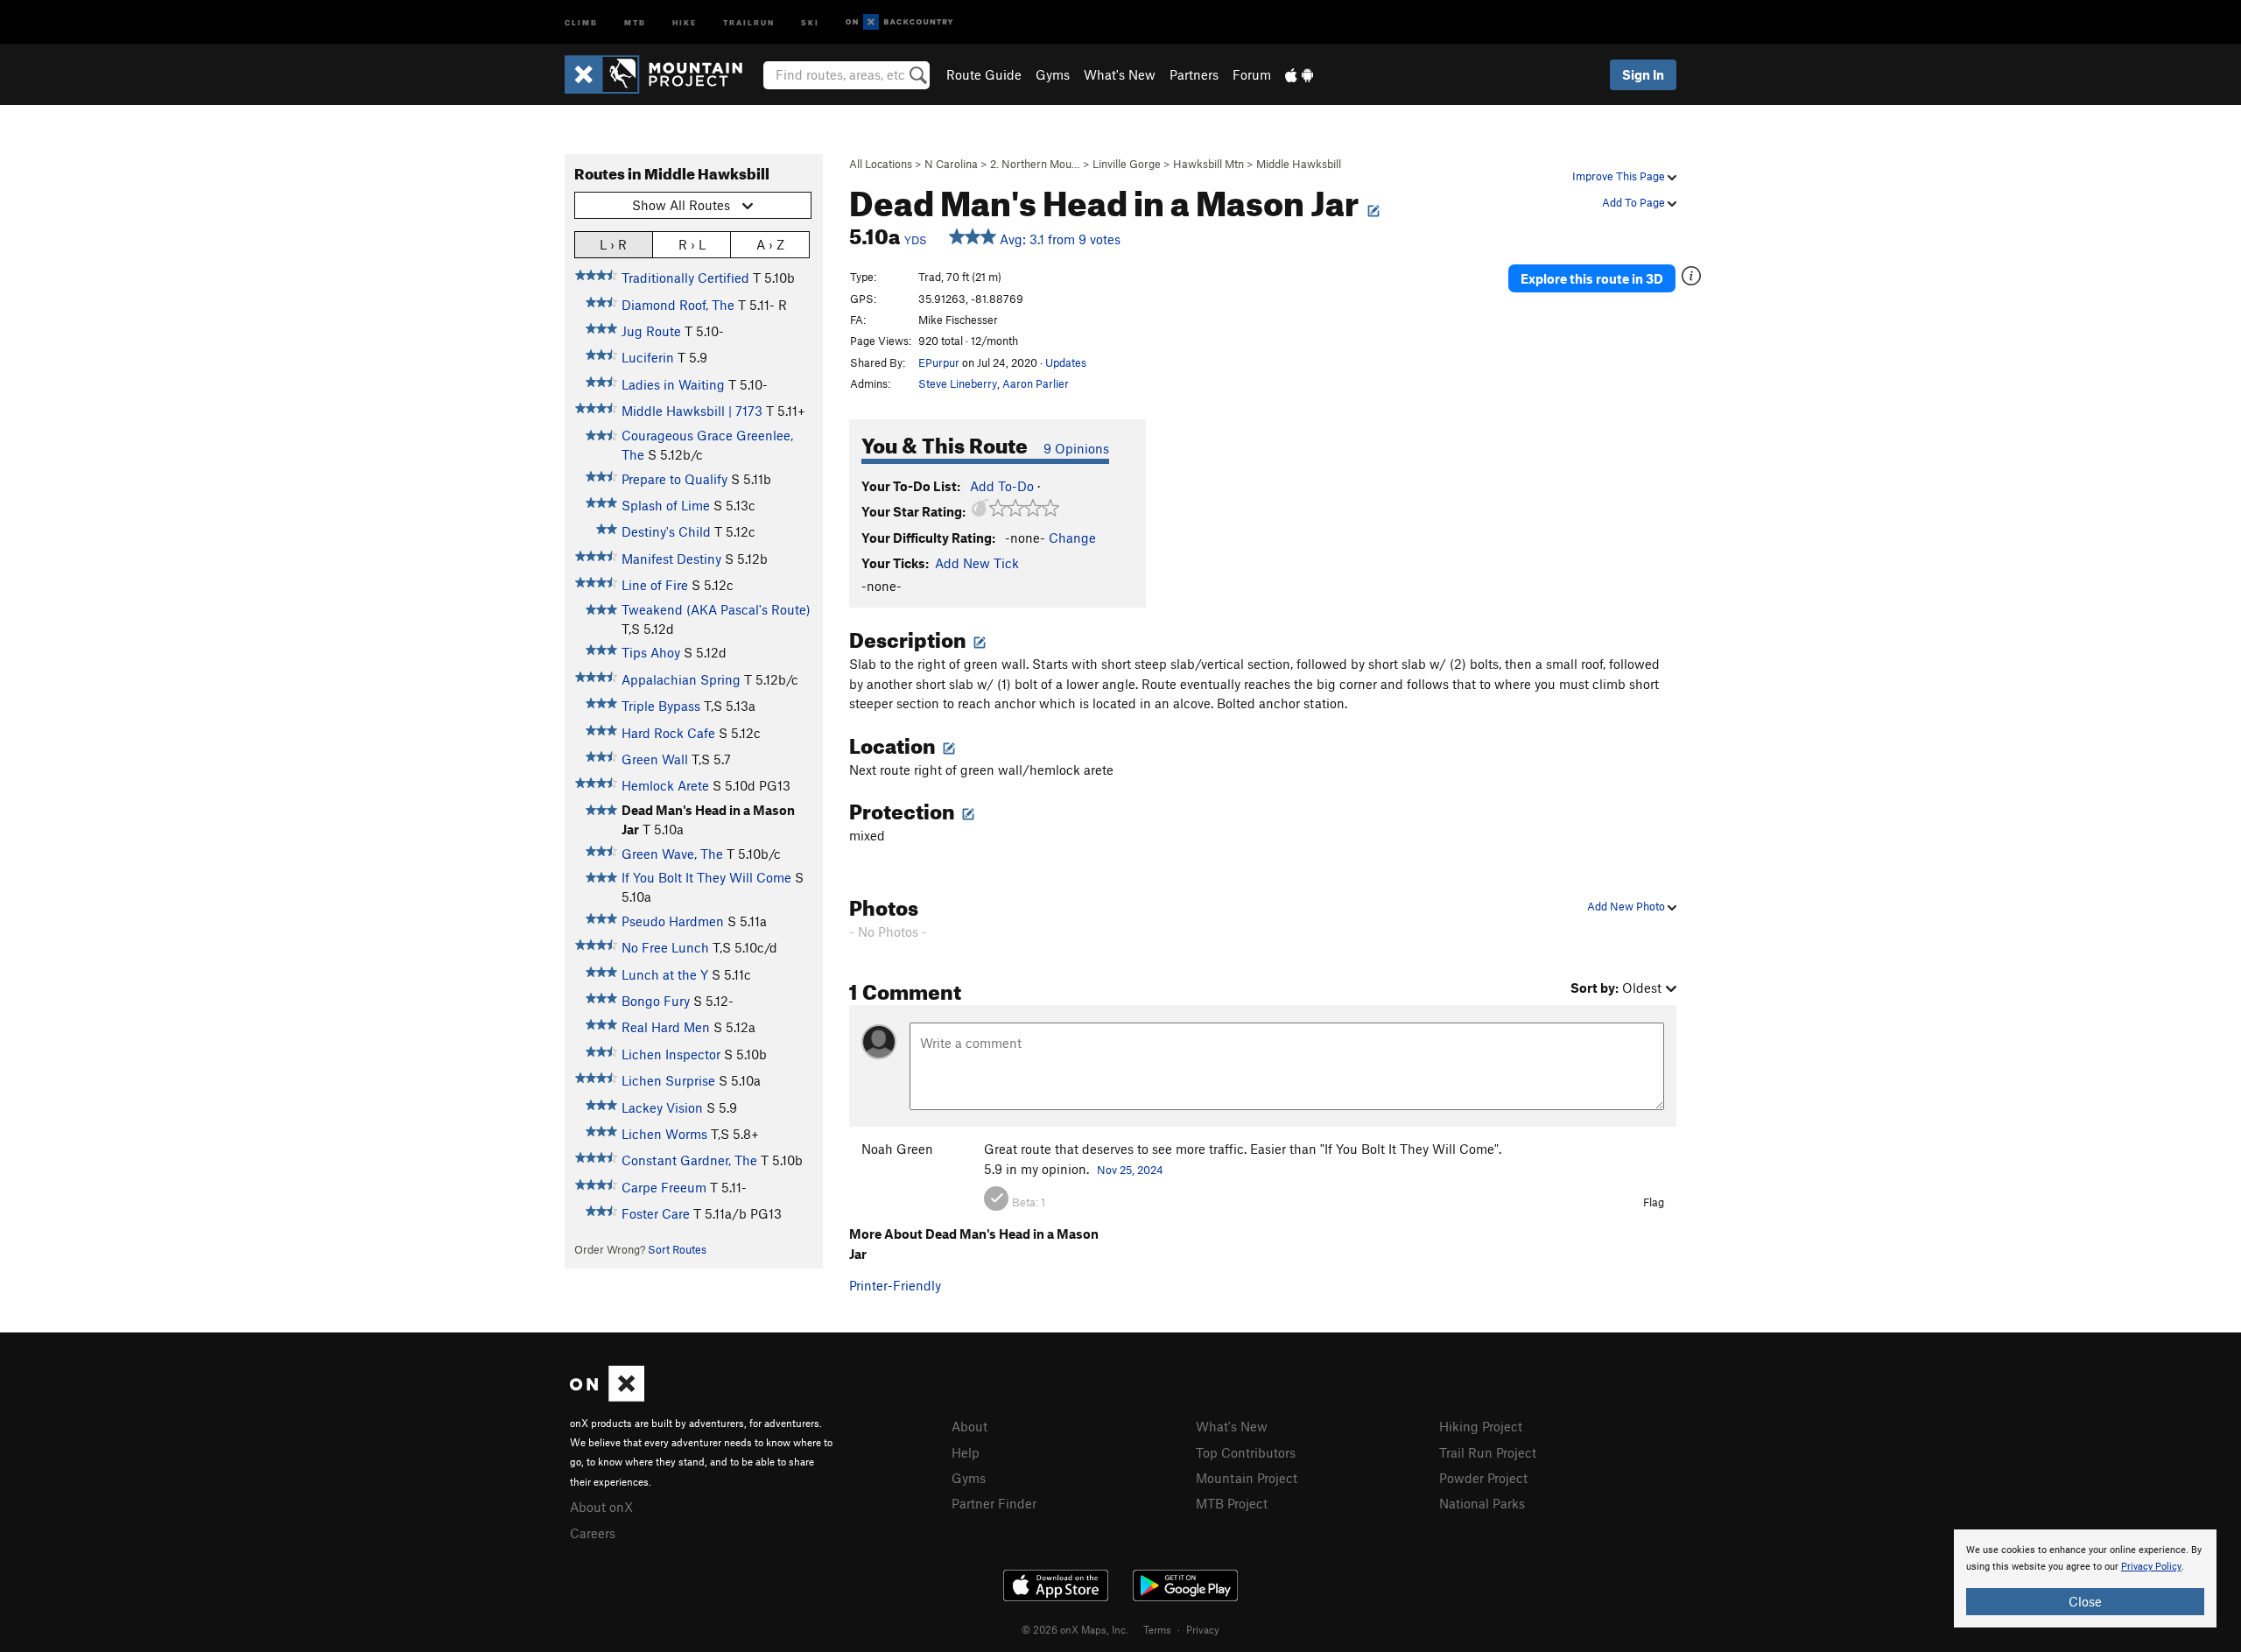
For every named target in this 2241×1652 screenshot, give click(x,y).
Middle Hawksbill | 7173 (692, 411)
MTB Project (1232, 1503)
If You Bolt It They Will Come (706, 877)
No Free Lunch (665, 947)
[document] (2085, 1578)
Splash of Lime (666, 505)
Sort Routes (677, 1249)
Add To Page (1635, 202)
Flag (1654, 1202)
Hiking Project (1481, 1426)
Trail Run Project (1488, 1452)
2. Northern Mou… (1035, 164)
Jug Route (651, 331)
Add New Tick (977, 563)
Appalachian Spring (681, 679)
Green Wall (655, 759)
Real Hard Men (666, 1027)
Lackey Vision (662, 1107)
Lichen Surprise (668, 1080)
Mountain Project (1247, 1478)
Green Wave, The (672, 854)
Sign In (1643, 74)
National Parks (1482, 1503)
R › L (692, 244)
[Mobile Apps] (1299, 74)
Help (966, 1452)
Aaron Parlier (1036, 383)
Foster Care (656, 1213)
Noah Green (897, 1149)
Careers (593, 1533)
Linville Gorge (1127, 164)
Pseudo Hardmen (673, 921)
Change (1072, 538)
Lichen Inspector (671, 1054)
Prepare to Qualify (674, 479)
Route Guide (984, 74)
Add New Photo (1627, 906)
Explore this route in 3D (1592, 278)
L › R (613, 244)
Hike (685, 21)
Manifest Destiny (671, 559)
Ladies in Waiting (673, 384)
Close (2085, 1601)
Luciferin (648, 357)
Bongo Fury (656, 1001)
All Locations (881, 164)
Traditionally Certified (685, 278)
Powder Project (1483, 1478)
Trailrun (749, 21)
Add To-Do (1002, 486)
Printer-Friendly (895, 1285)
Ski (810, 21)
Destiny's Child (666, 531)
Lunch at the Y (665, 974)
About (969, 1426)
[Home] (662, 74)
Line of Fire (655, 585)
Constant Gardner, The (689, 1160)
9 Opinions (1076, 448)
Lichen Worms (664, 1134)
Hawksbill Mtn (1208, 164)
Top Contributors (1246, 1452)
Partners (1194, 74)
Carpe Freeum (664, 1187)
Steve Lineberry (958, 383)
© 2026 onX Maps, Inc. (1075, 1629)
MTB (635, 21)
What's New (1120, 74)
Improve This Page (1620, 176)
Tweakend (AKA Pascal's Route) (716, 609)
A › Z (770, 244)
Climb (581, 21)
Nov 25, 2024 (1130, 1170)
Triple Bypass (661, 706)
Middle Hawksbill (1299, 164)
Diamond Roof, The (678, 305)
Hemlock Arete (665, 785)
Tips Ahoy (651, 652)
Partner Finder (994, 1503)
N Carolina (951, 164)
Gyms (1053, 74)
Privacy (1203, 1629)
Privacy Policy (2151, 1567)
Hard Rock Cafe (668, 733)
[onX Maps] (607, 1396)
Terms (1157, 1629)
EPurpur (939, 362)
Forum (1252, 74)
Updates (1066, 362)
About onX (601, 1507)
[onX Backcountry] (899, 22)
